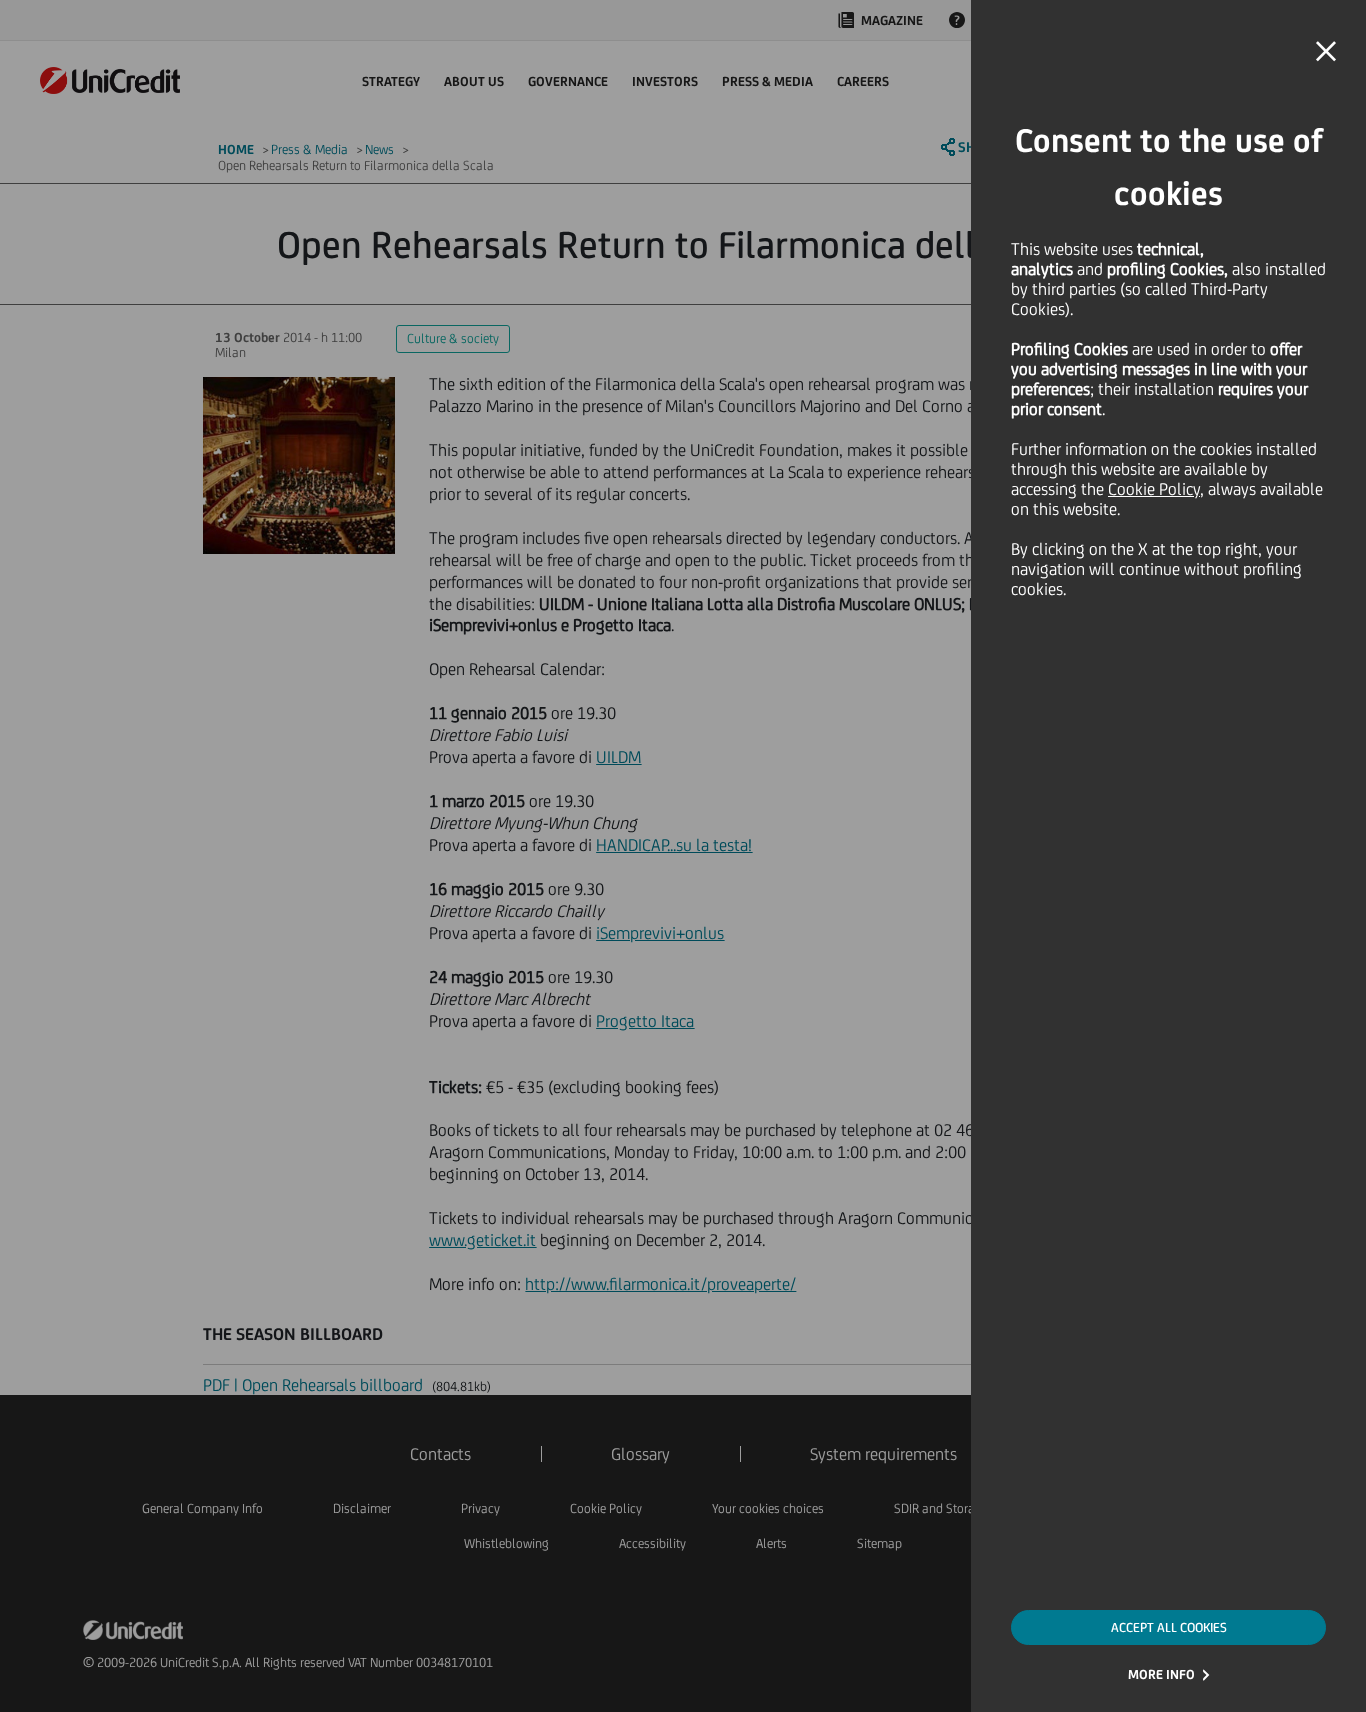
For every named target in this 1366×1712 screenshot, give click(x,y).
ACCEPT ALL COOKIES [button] (1169, 1627)
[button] (1326, 52)
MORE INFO (1161, 1674)
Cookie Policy (1154, 489)
